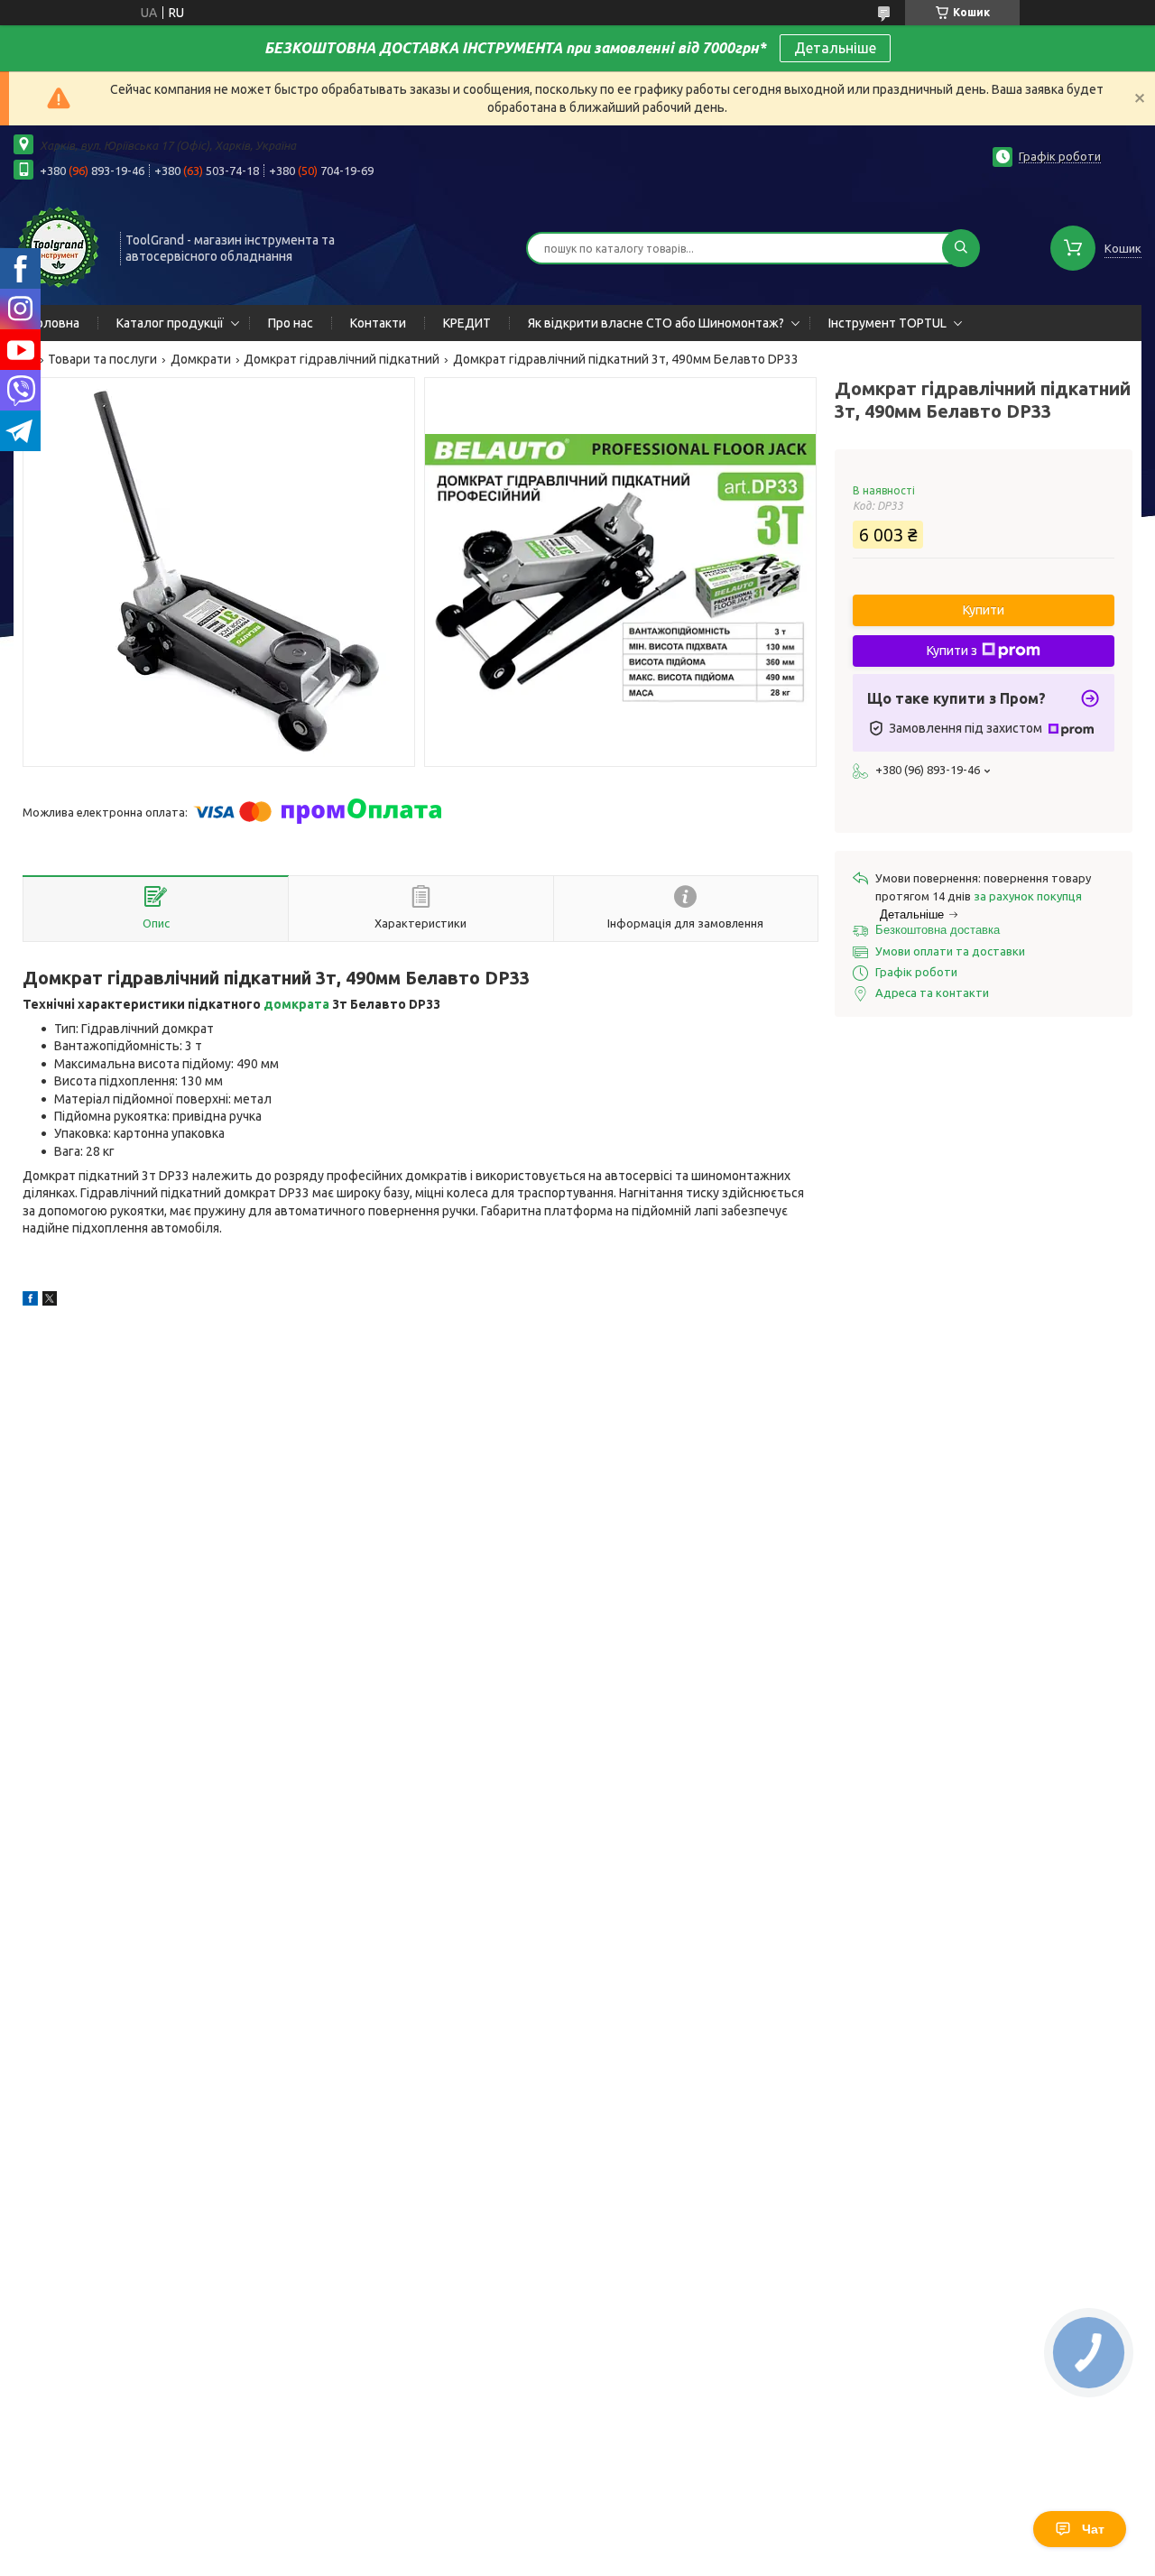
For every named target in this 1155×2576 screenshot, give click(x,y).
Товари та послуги (102, 359)
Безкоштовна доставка (938, 930)
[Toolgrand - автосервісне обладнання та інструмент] (59, 246)
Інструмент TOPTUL (887, 323)
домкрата (296, 1004)
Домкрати (201, 359)
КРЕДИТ (467, 323)
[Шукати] (961, 248)
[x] (50, 1301)
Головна (55, 323)
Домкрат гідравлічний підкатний (342, 359)
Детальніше (835, 48)
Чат (1093, 2529)
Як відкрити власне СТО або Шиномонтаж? (656, 323)
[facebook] (30, 1301)
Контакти (378, 323)
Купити (984, 610)
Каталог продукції (170, 323)
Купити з (952, 651)
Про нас (291, 323)
